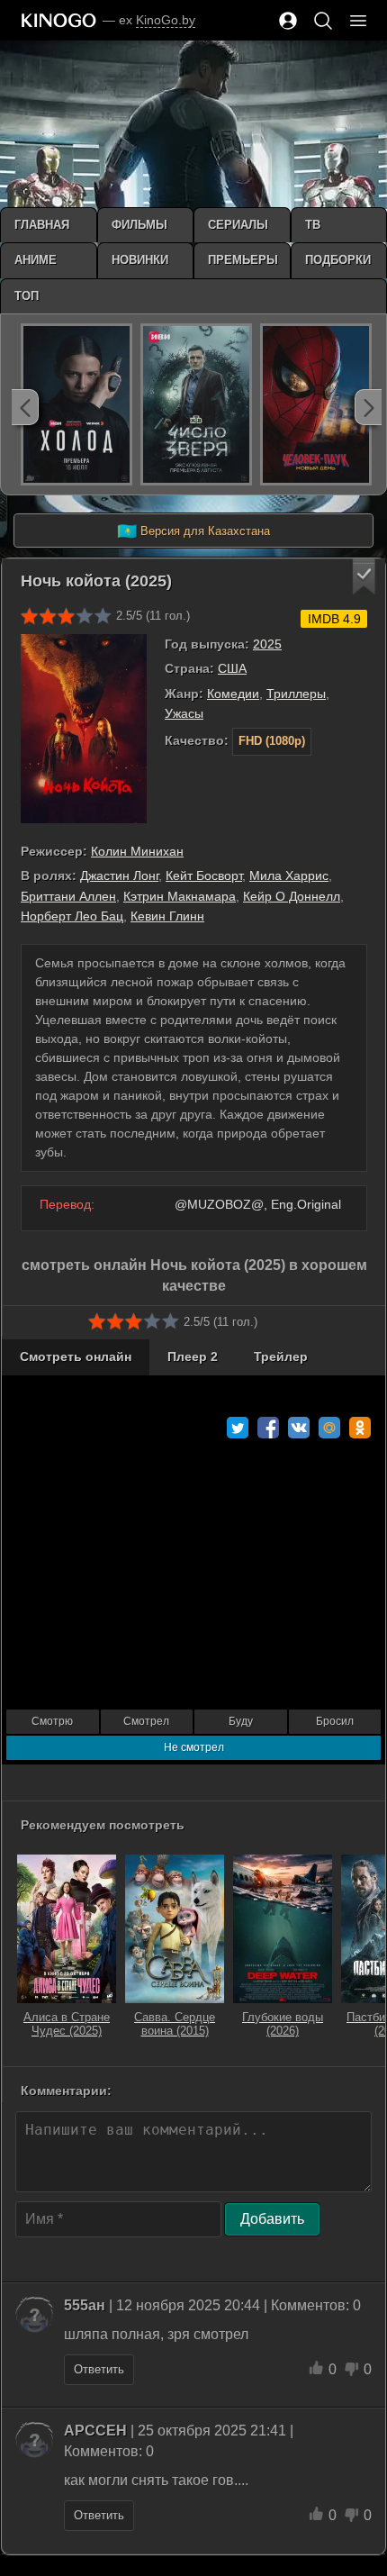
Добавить (272, 2219)
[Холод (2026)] (76, 404)
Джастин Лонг (119, 875)
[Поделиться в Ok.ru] (360, 1428)
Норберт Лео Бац (72, 916)
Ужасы (184, 713)
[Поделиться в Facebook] (268, 1428)
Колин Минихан (137, 851)
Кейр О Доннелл (292, 896)
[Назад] (25, 407)
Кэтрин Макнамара (180, 896)
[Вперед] (368, 407)
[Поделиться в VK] (299, 1428)
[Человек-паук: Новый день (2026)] (316, 404)
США (232, 668)
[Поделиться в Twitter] (238, 1428)
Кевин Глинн (167, 916)
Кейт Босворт (204, 875)
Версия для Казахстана (193, 531)
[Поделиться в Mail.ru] (329, 1428)
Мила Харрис (289, 875)
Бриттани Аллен (68, 896)
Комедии (233, 694)
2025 (267, 644)
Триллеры (296, 694)
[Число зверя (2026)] (196, 404)
